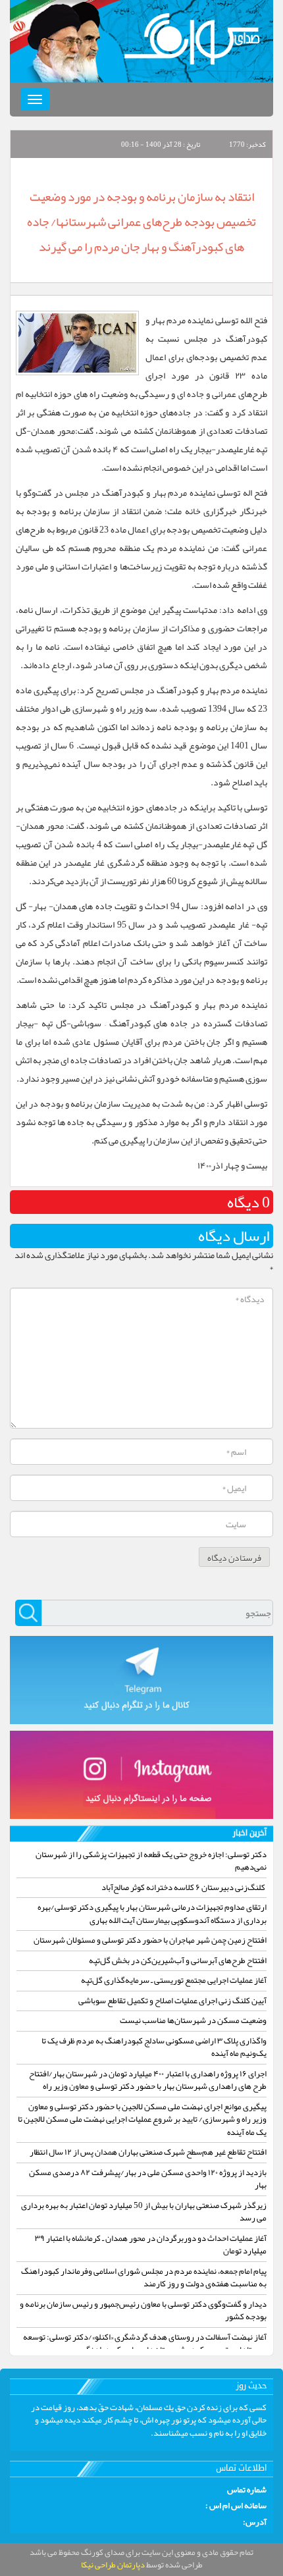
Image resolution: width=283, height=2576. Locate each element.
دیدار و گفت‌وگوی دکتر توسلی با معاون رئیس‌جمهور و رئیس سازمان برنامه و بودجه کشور (143, 2311)
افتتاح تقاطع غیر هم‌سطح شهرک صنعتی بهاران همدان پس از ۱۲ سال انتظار (148, 2152)
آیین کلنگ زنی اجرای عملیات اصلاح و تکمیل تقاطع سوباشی (172, 2001)
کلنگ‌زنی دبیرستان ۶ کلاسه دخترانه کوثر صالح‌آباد (184, 1887)
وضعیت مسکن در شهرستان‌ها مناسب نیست (193, 2020)
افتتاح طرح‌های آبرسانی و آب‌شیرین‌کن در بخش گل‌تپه (178, 1960)
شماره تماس (247, 2490)
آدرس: (255, 2523)
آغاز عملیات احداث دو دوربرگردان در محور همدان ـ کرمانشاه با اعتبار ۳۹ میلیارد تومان (151, 2245)
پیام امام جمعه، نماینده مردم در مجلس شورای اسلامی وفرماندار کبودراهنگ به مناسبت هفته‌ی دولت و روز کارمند (144, 2278)
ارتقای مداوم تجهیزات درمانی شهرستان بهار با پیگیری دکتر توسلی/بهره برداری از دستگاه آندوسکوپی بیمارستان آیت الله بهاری (152, 1914)
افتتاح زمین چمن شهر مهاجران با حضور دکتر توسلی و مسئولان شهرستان (150, 1940)
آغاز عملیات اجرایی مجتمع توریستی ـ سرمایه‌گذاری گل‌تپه (174, 1980)
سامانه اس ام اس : (236, 2506)
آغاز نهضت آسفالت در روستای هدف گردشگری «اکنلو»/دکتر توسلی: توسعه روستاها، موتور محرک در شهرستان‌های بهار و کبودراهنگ (145, 2344)
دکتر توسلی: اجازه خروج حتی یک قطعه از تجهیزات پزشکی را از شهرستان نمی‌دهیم (151, 1861)
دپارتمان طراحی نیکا (113, 2565)
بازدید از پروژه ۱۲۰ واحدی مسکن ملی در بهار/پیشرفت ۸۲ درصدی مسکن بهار (148, 2179)
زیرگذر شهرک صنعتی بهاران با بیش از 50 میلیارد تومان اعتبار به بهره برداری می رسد (144, 2212)
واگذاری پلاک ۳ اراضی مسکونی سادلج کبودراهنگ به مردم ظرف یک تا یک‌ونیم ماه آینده (154, 2047)
